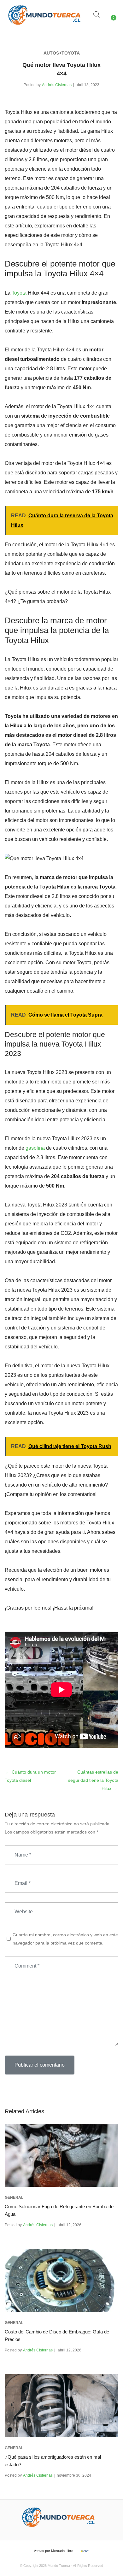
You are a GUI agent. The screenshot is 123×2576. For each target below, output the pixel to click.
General (14, 2198)
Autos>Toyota (62, 53)
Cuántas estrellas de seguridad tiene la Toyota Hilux (93, 1780)
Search (97, 15)
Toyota (19, 293)
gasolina (35, 1148)
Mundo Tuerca (59, 2566)
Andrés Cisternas (57, 85)
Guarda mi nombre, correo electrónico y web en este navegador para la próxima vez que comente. (65, 1939)
